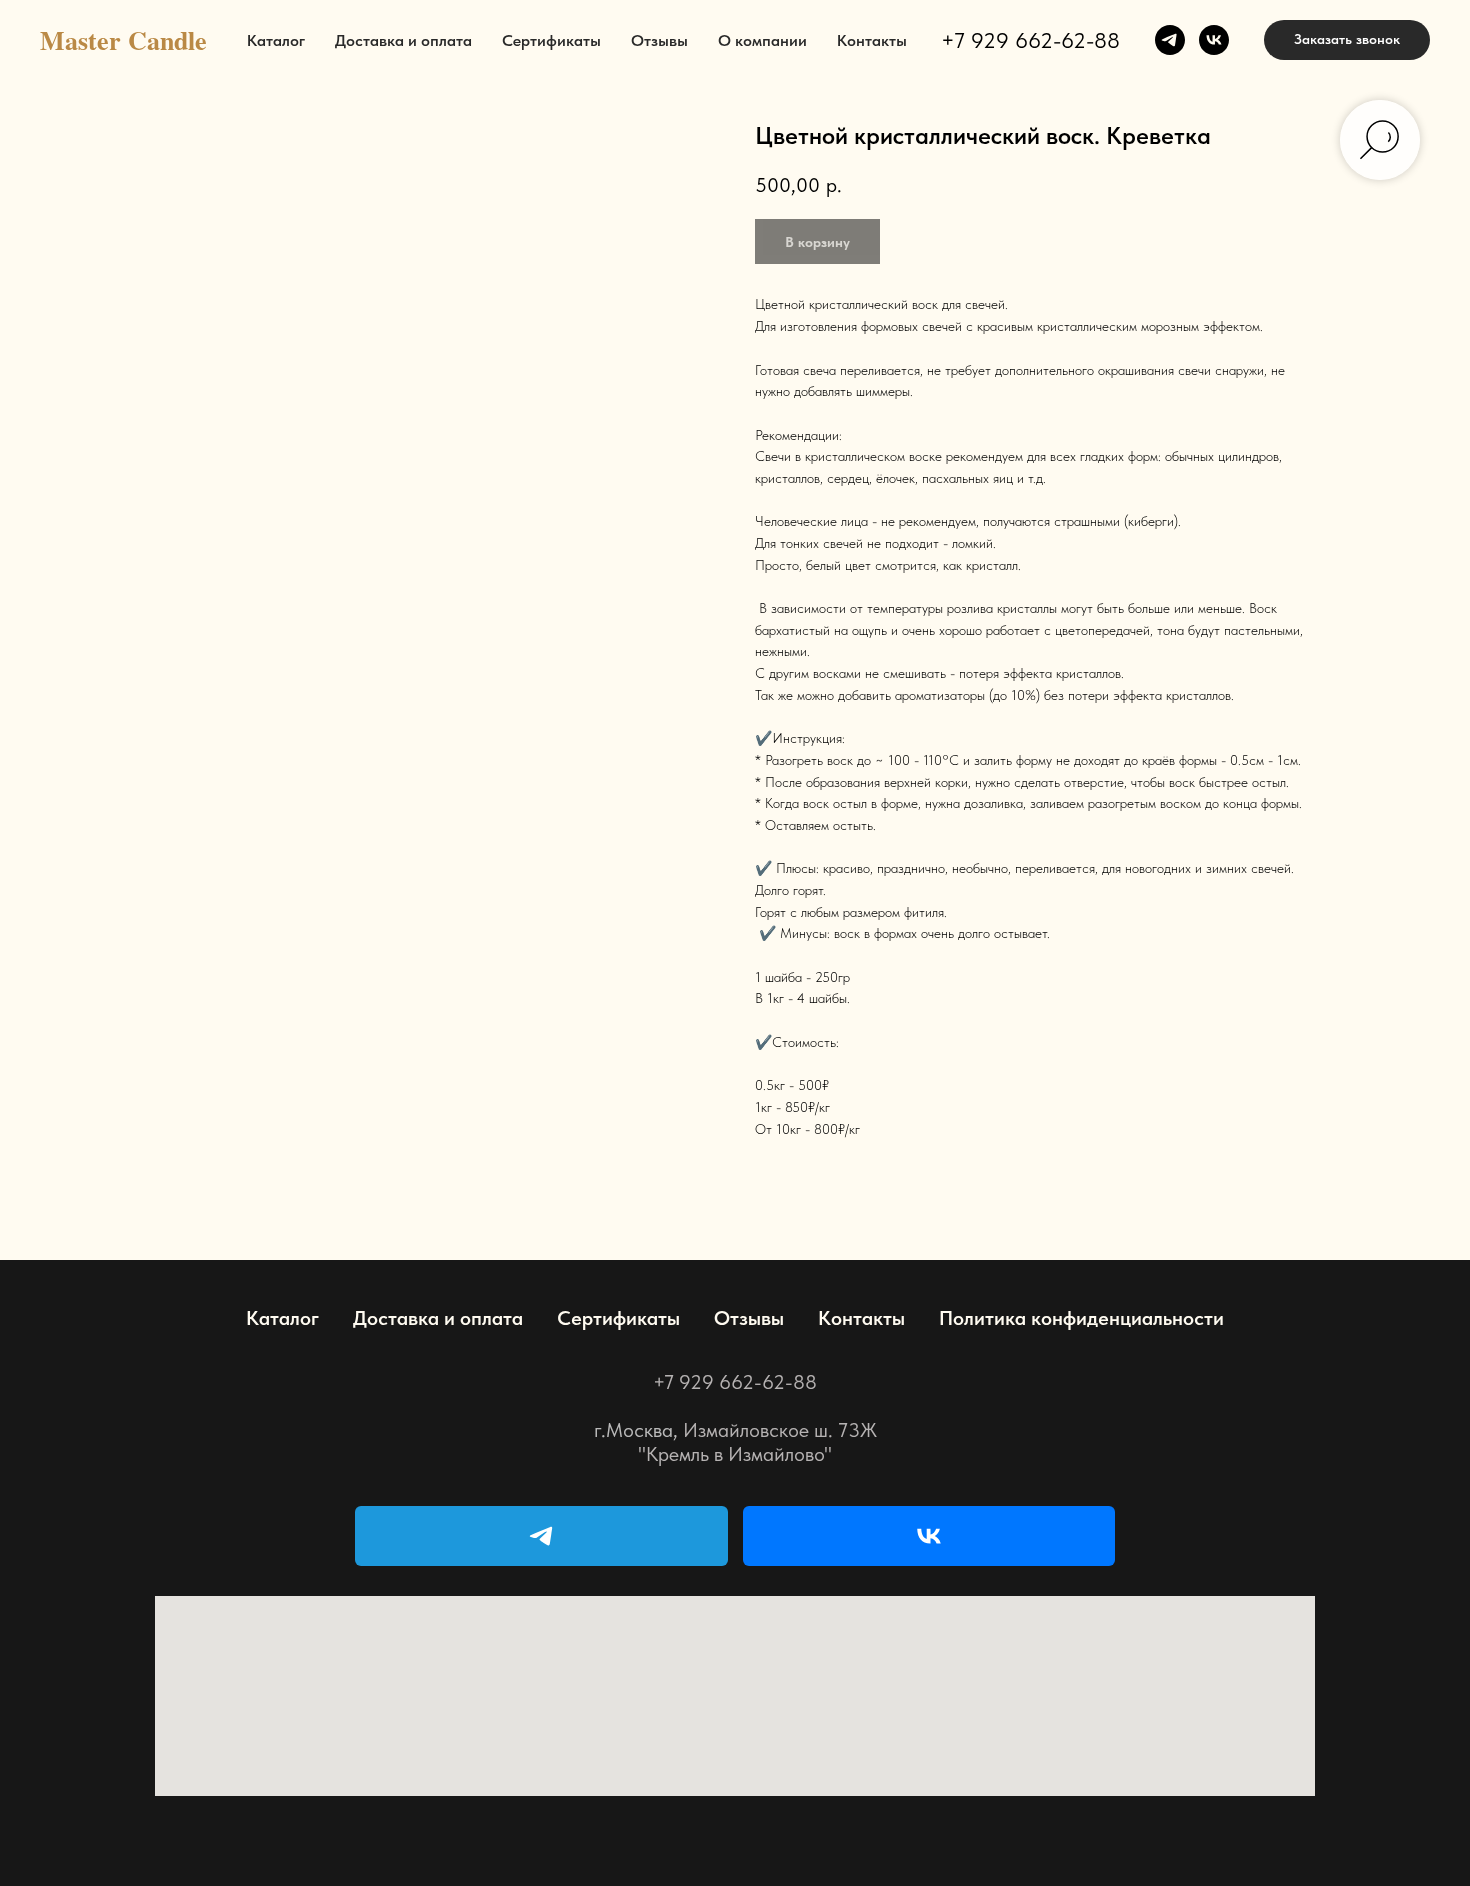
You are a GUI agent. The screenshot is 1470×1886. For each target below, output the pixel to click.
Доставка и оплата (403, 40)
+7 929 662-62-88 (1030, 40)
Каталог (276, 40)
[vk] (1214, 40)
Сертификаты (551, 40)
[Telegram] (541, 1536)
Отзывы (659, 40)
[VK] (929, 1536)
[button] (1347, 40)
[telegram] (1170, 40)
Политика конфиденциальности (1081, 1318)
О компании (762, 40)
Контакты (872, 40)
